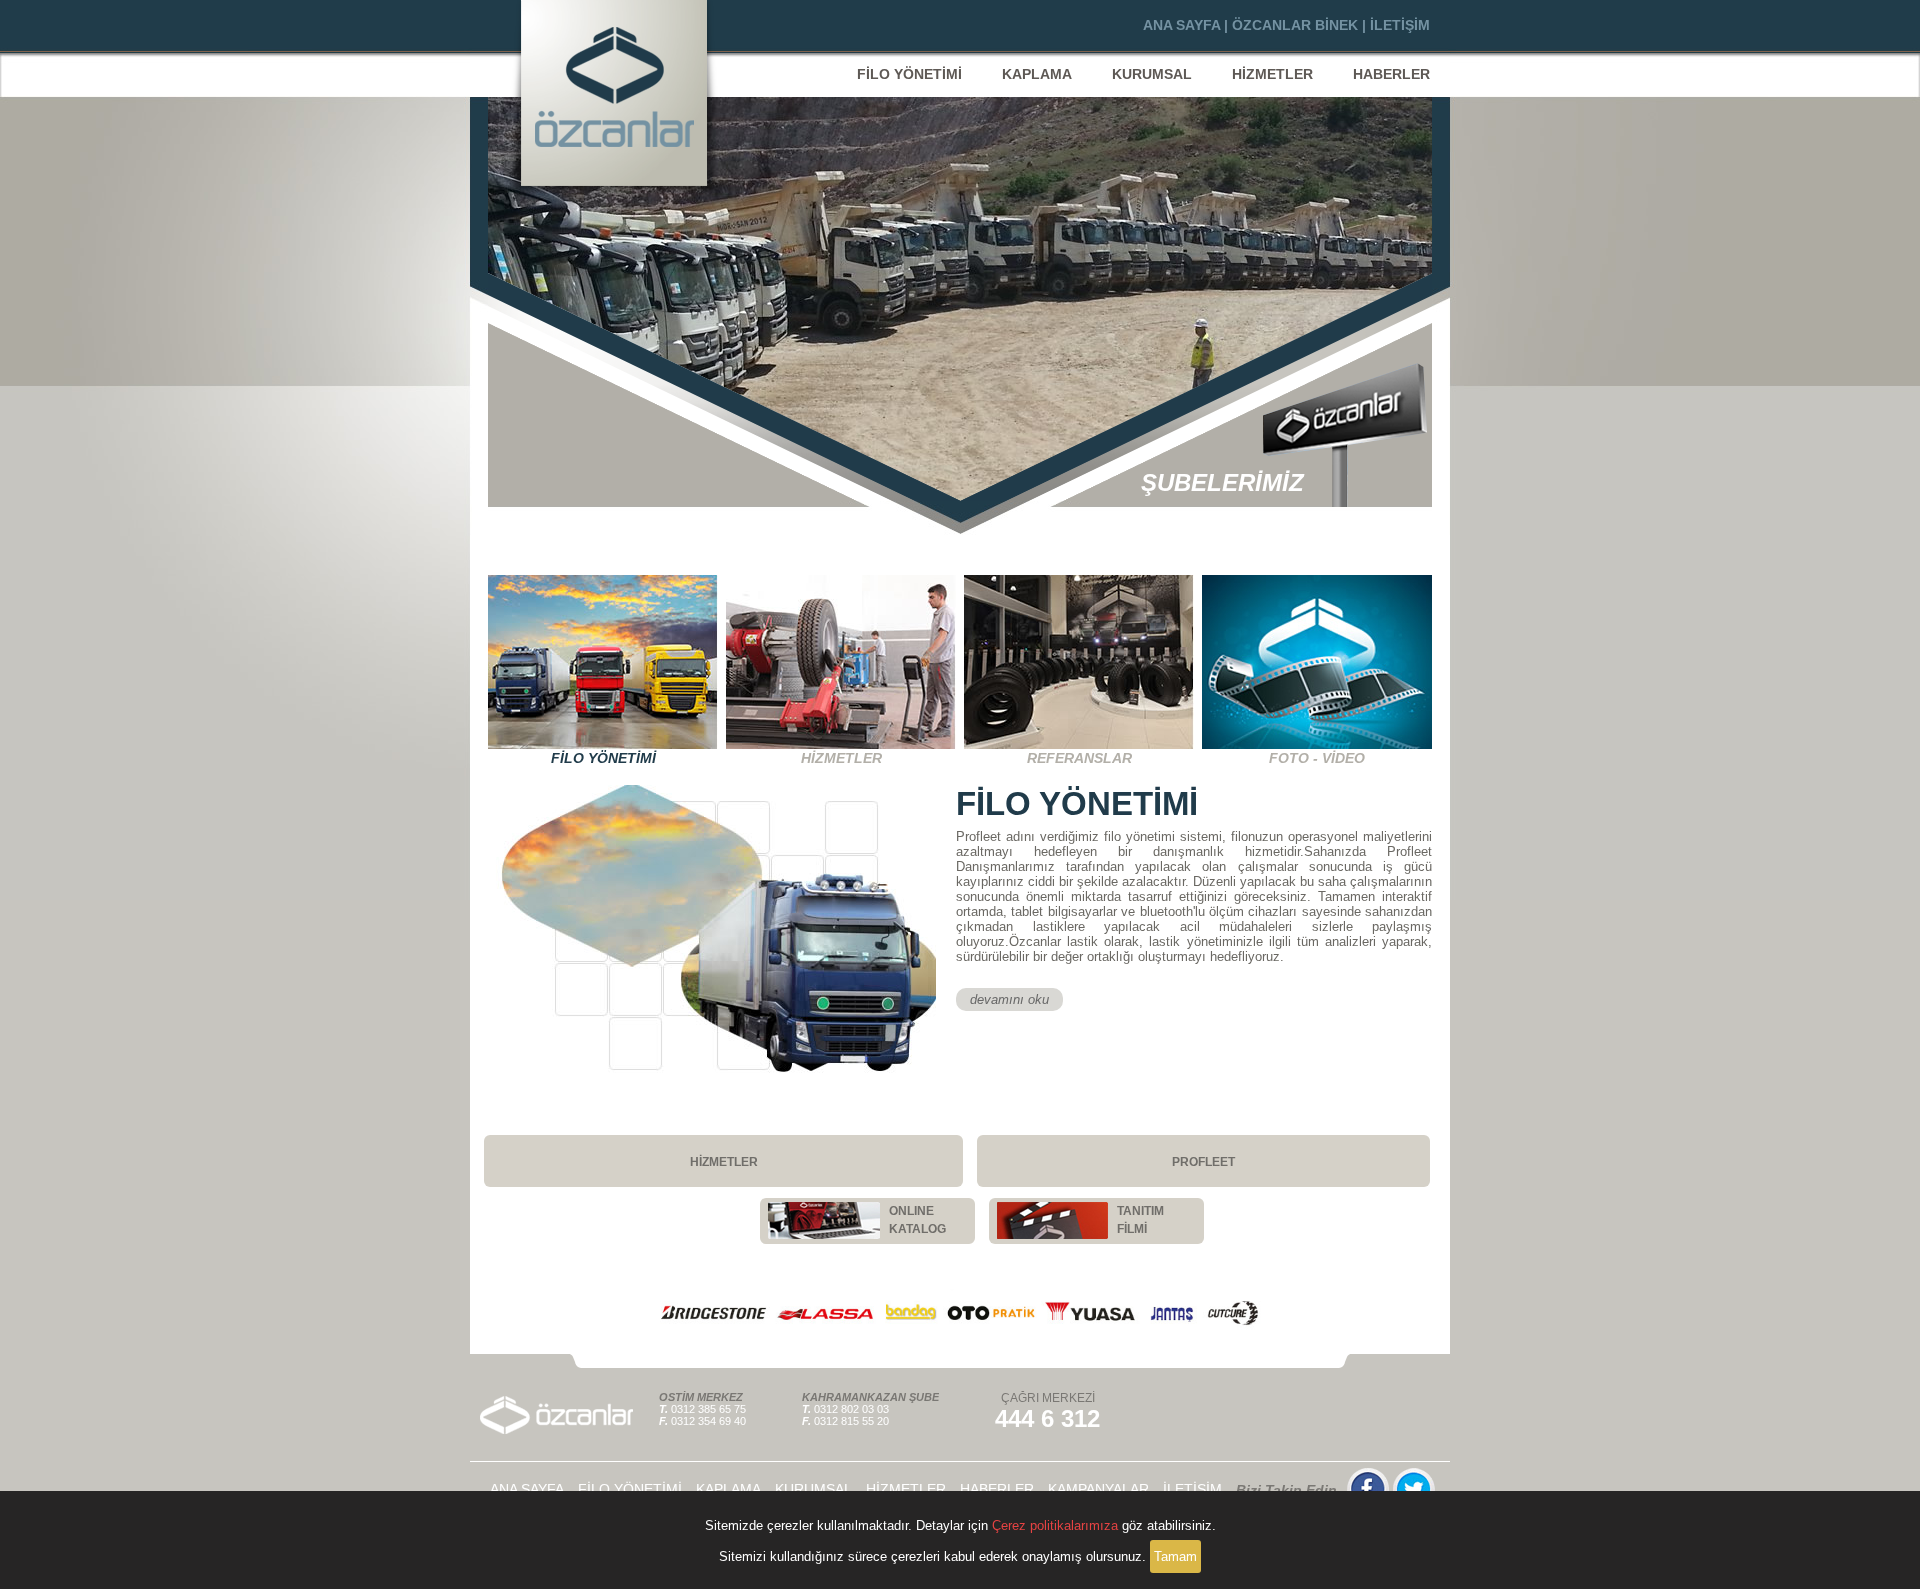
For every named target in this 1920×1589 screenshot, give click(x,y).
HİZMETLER (1272, 74)
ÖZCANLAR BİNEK (1295, 25)
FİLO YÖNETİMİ (909, 74)
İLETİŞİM (1400, 25)
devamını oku (1009, 999)
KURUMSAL (1152, 74)
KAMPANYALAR (1098, 1489)
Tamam (1175, 1556)
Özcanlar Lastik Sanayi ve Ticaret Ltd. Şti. (614, 93)
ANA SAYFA (1181, 25)
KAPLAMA (1037, 74)
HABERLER (1391, 74)
